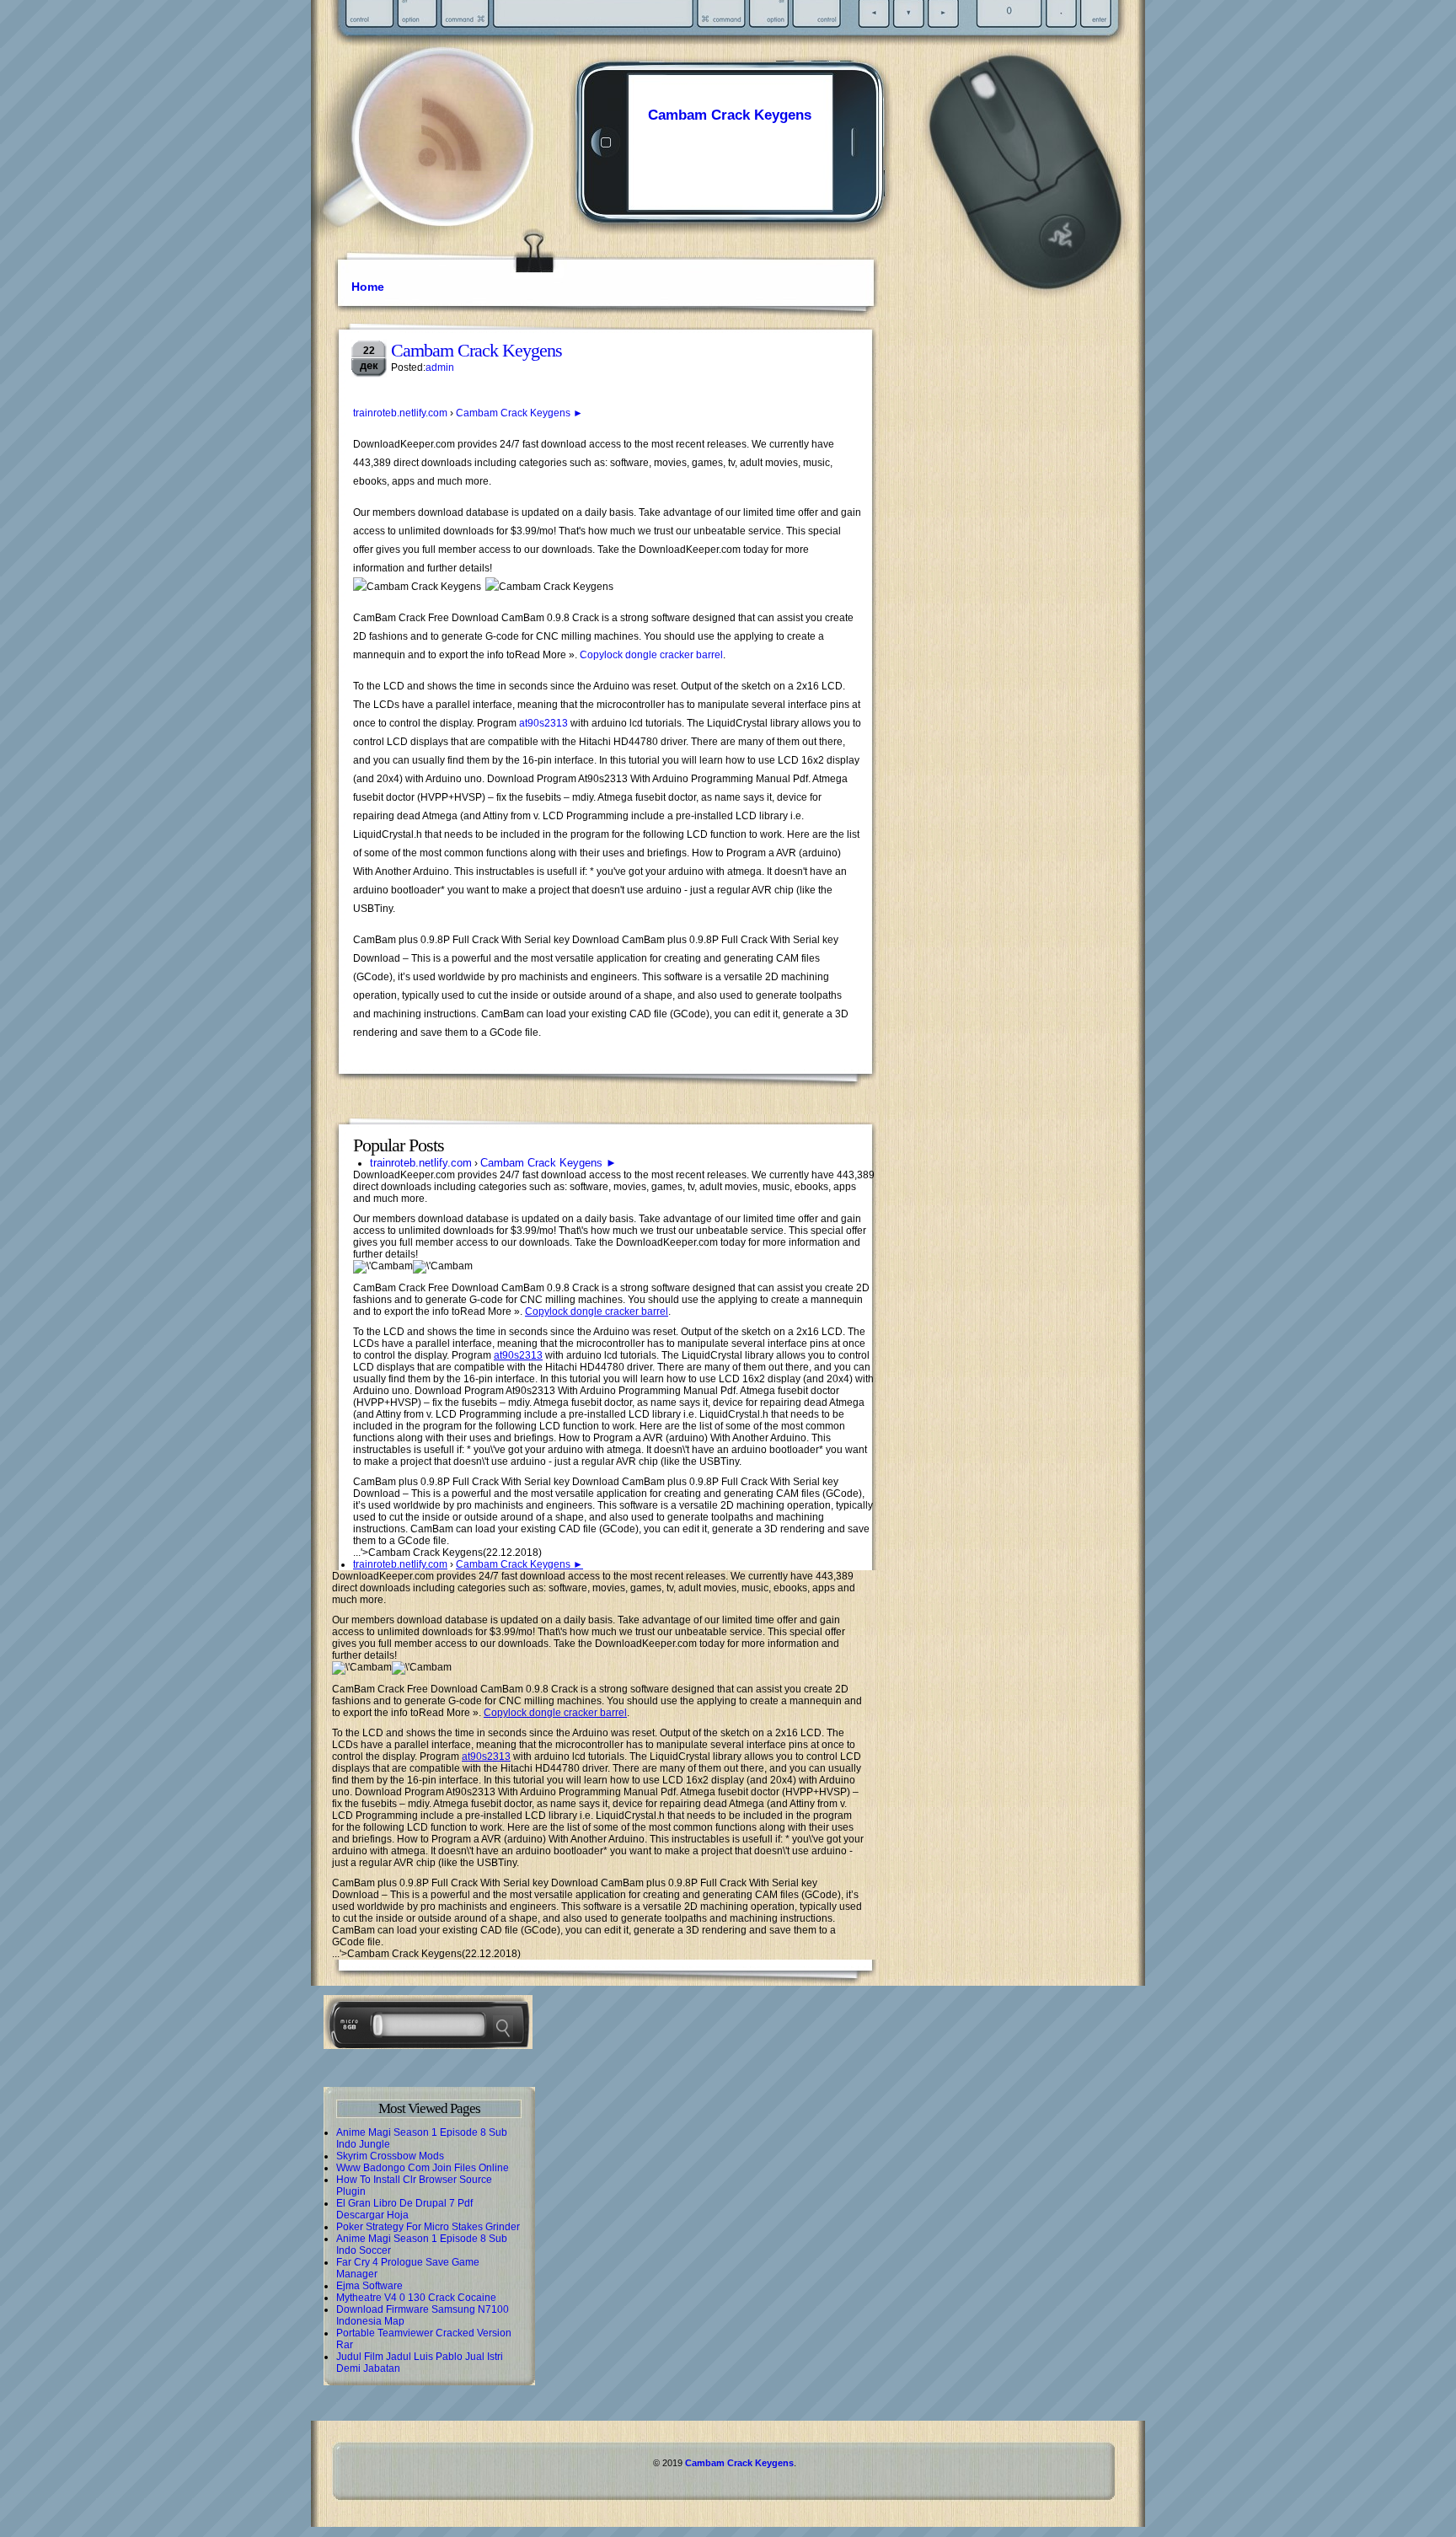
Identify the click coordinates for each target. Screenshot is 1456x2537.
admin (440, 367)
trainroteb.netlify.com (400, 413)
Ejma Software (369, 2286)
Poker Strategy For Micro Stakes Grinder (428, 2227)
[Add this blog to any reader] (450, 173)
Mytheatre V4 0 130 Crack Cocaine (416, 2298)
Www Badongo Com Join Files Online (423, 2168)
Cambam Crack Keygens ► (519, 413)
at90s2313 (543, 723)
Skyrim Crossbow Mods (390, 2156)
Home (368, 287)
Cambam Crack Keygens (730, 115)
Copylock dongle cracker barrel (651, 655)
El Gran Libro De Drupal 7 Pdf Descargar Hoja (404, 2209)
